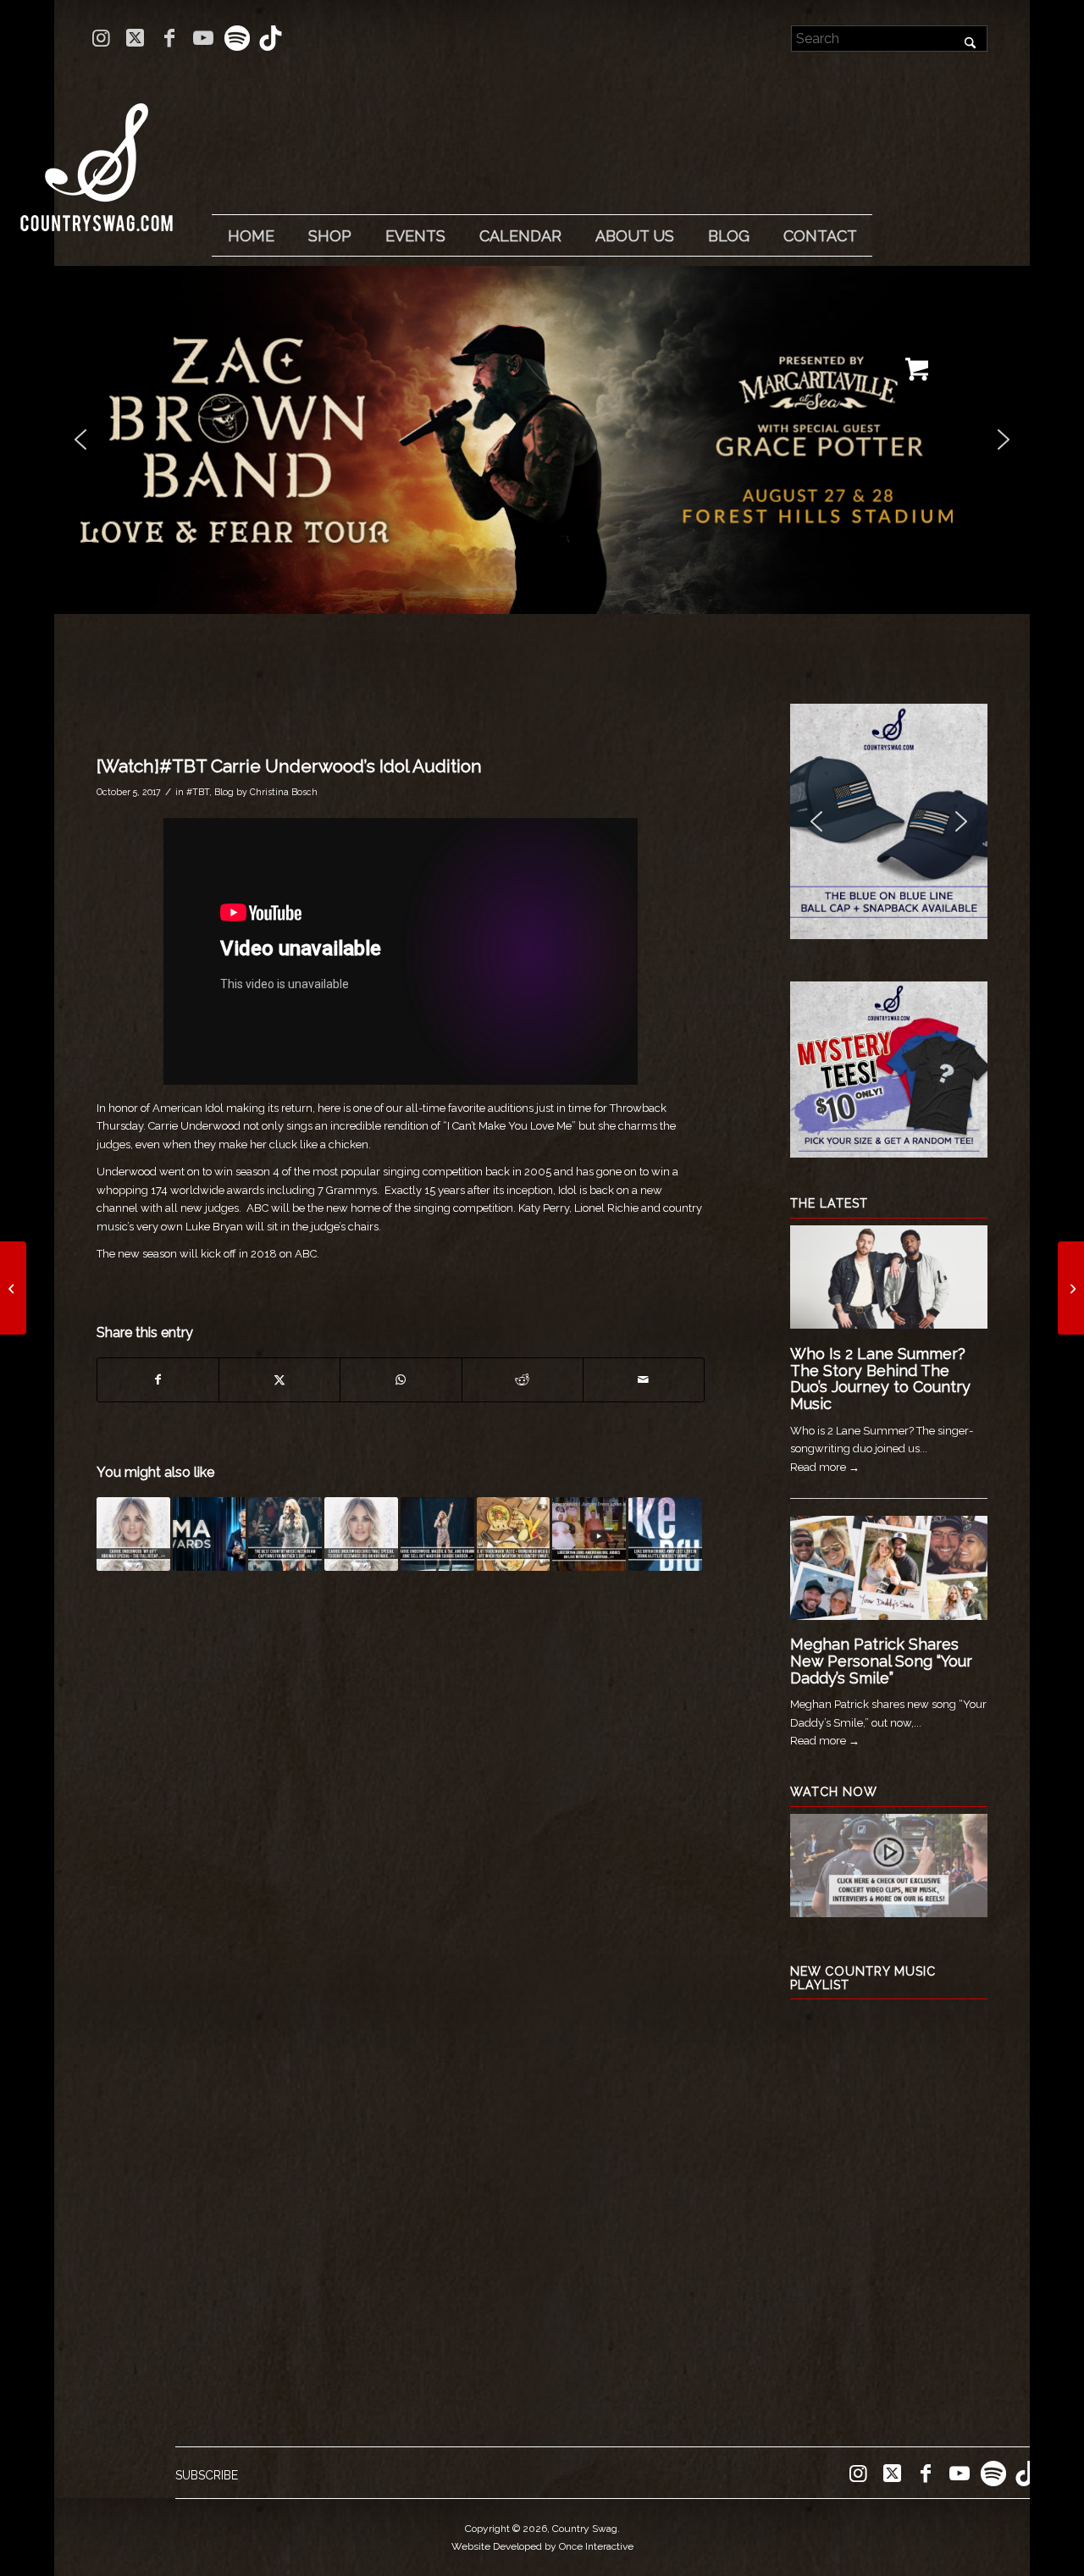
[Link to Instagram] (101, 38)
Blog (224, 792)
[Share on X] (279, 1380)
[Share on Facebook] (158, 1380)
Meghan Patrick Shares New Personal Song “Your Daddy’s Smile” (881, 1661)
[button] (542, 440)
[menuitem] (251, 236)
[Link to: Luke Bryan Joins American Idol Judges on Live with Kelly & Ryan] (589, 1534)
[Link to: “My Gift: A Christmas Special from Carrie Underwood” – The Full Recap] (133, 1534)
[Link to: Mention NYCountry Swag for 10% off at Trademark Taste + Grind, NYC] (514, 1534)
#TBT (198, 792)
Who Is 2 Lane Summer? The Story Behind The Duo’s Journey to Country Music (880, 1379)
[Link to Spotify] (237, 38)
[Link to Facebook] (169, 38)
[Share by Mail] (644, 1380)
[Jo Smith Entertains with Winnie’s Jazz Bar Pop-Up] (13, 1288)
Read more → (825, 1467)
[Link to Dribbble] (271, 38)
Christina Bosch (284, 792)
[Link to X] (135, 38)
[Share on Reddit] (523, 1380)
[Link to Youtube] (203, 38)
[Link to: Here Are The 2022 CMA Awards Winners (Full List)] (210, 1534)
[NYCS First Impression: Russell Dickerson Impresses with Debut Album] (1071, 1288)
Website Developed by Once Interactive (542, 2546)
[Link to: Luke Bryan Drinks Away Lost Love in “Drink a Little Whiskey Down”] (665, 1534)
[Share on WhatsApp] (401, 1380)
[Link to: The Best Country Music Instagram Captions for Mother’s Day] (285, 1534)
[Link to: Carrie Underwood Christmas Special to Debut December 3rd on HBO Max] (361, 1534)
